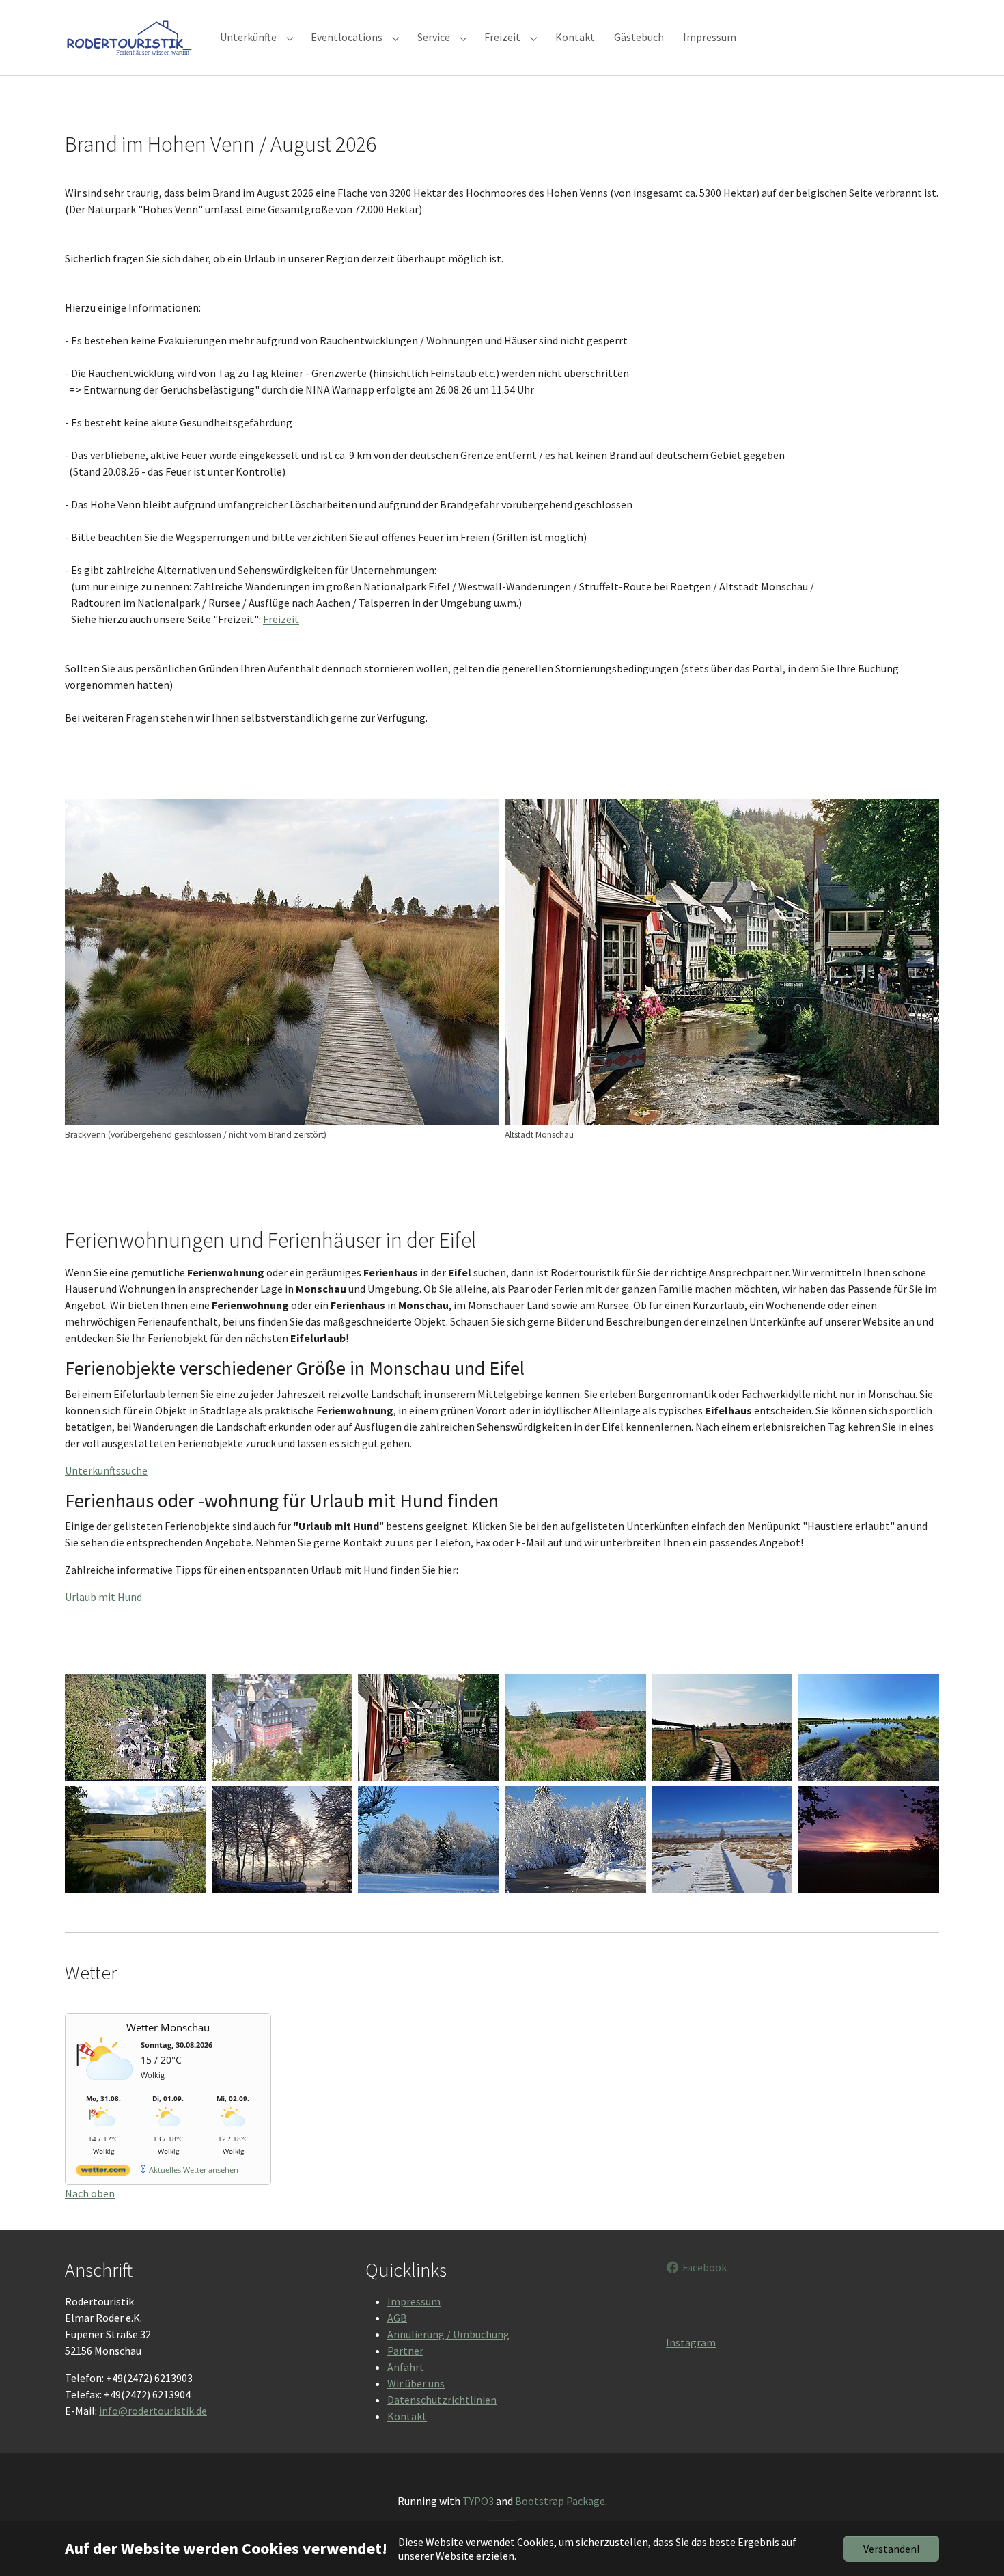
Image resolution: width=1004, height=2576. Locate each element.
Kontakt (407, 2416)
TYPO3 (478, 2501)
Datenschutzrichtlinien (442, 2400)
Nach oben (90, 2193)
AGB (397, 2318)
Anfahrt (406, 2367)
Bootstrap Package (560, 2501)
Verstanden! (891, 2549)
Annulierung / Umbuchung (448, 2334)
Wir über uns (416, 2383)
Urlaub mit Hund (103, 1597)
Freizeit (281, 619)
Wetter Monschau (168, 2027)
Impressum (414, 2301)
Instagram (691, 2342)
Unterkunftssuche (106, 1470)
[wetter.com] (103, 2173)
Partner (405, 2351)
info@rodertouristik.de (153, 2411)
